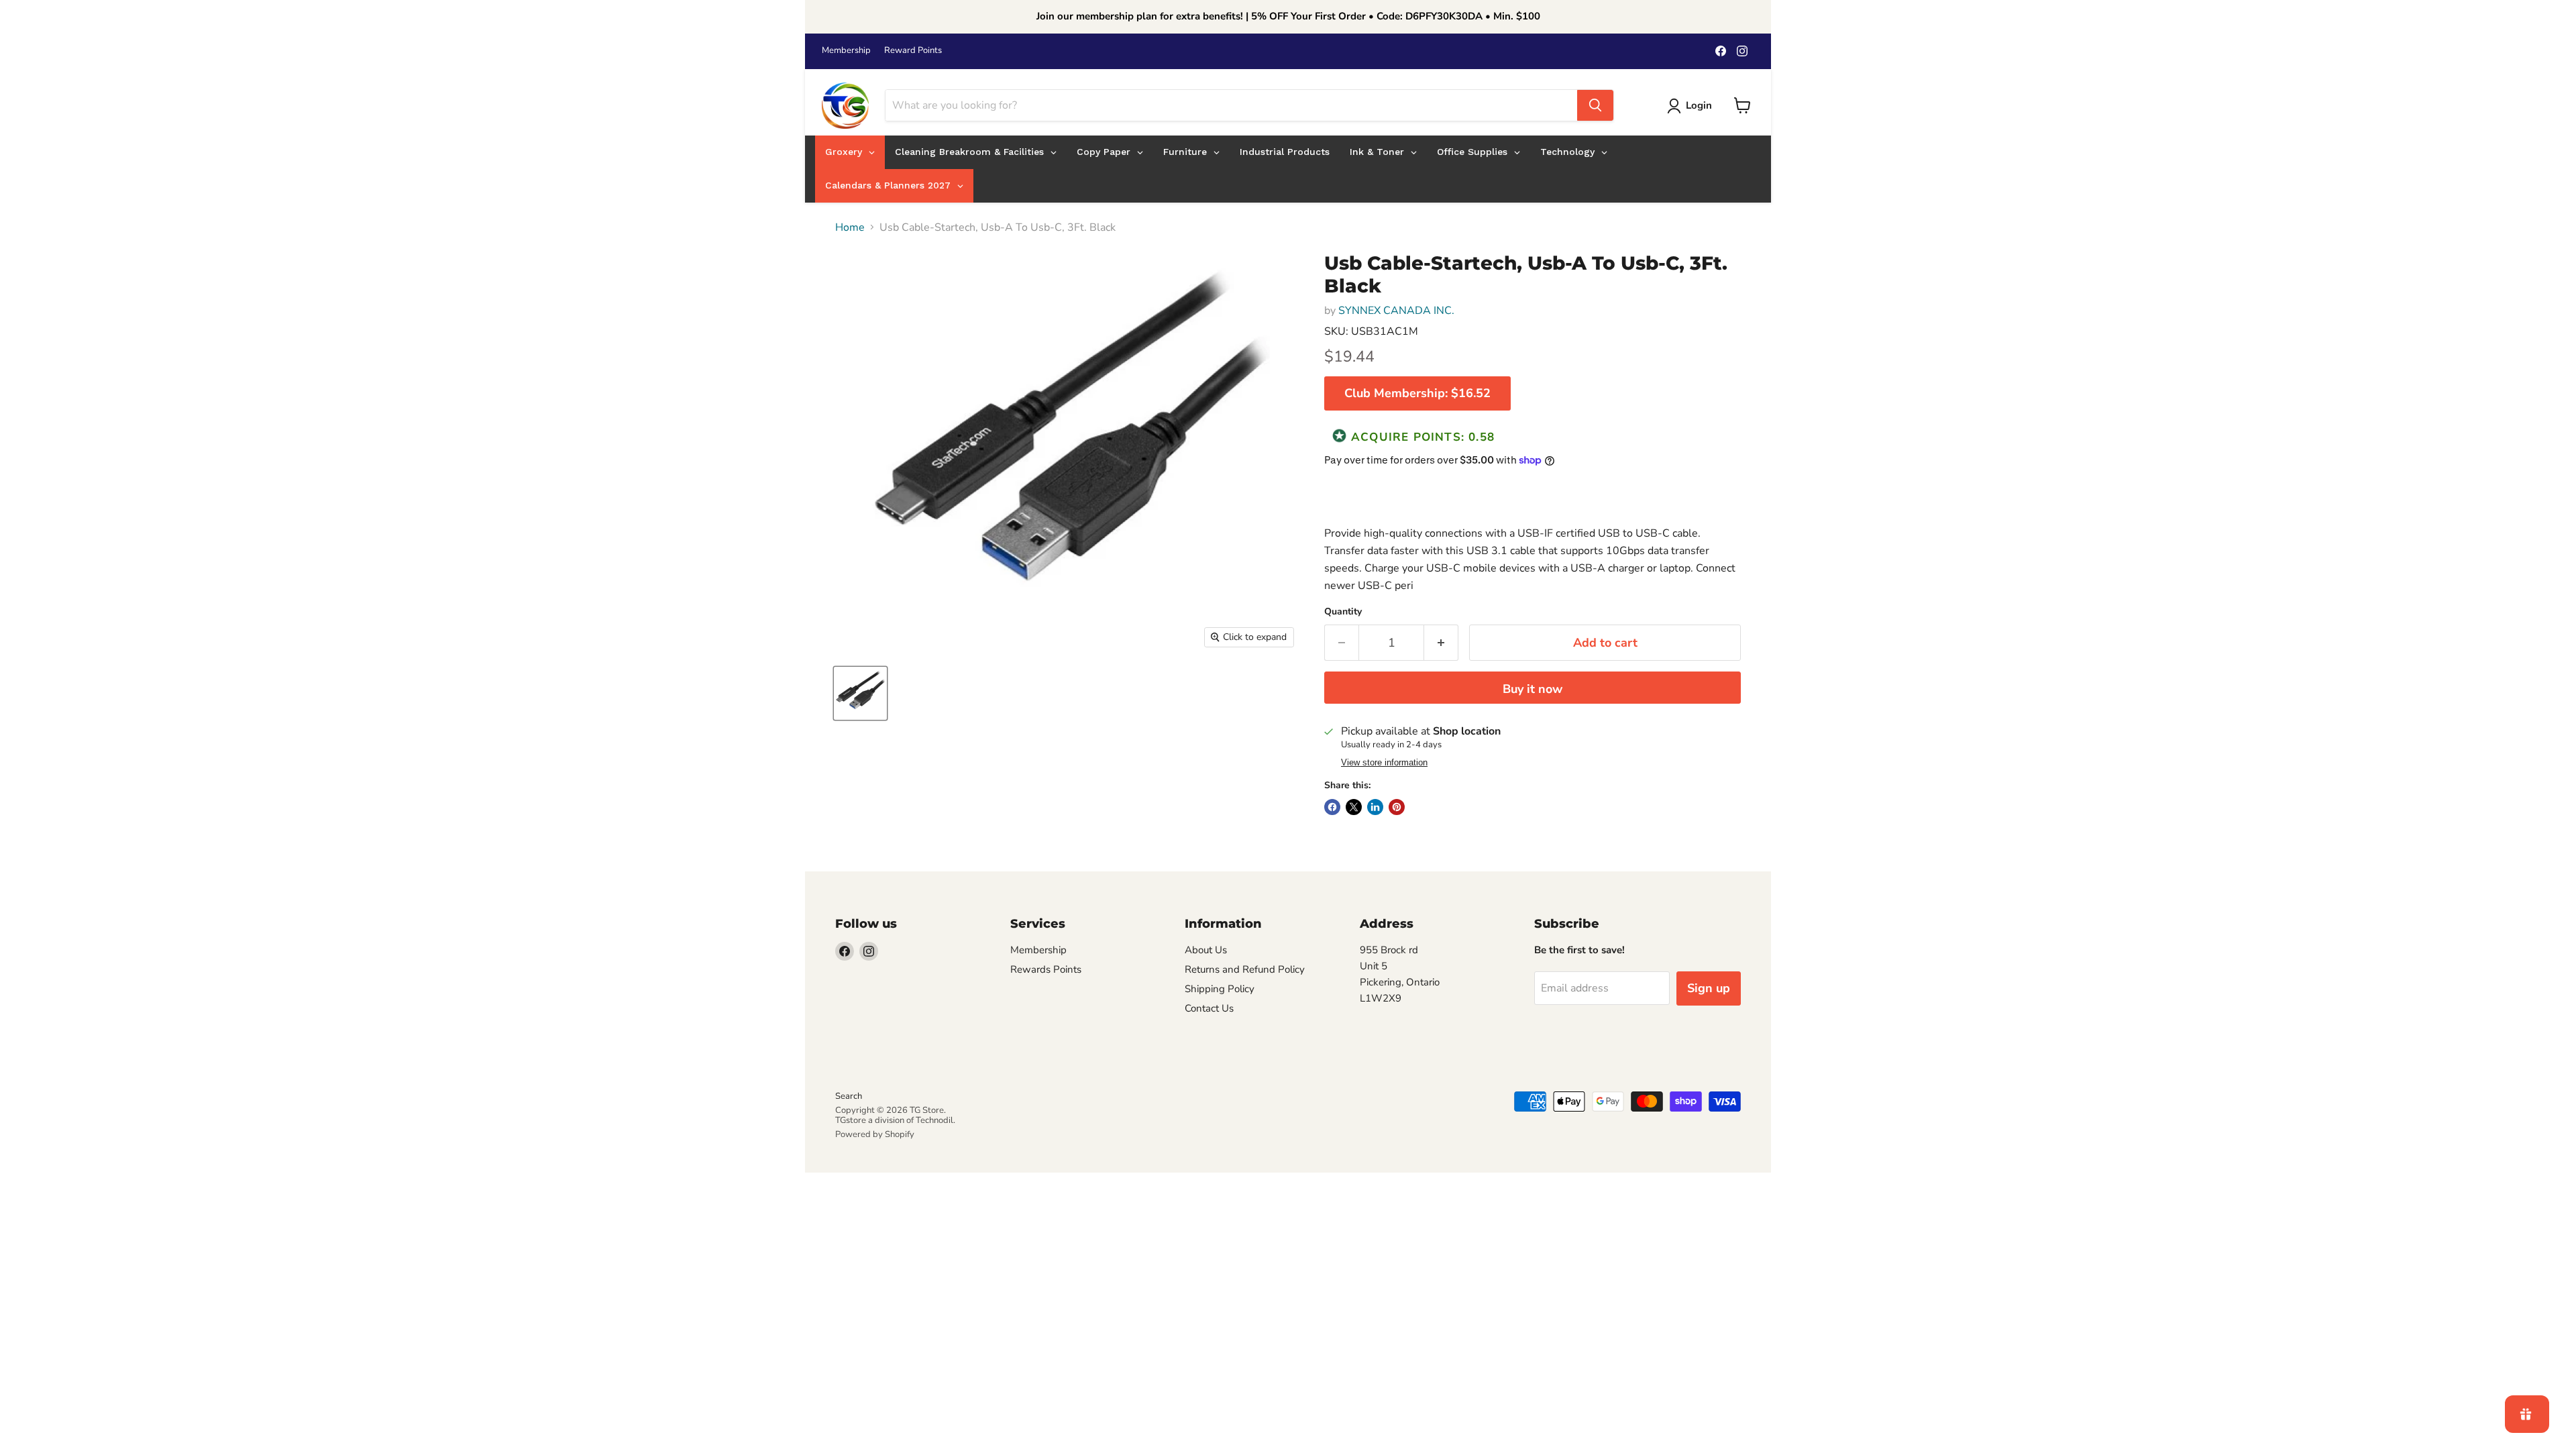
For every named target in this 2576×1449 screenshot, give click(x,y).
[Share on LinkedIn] (1375, 807)
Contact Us (1209, 1008)
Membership (846, 51)
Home (850, 227)
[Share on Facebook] (1332, 807)
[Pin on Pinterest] (1397, 807)
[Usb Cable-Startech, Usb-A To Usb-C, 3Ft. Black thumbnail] (860, 693)
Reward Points (913, 51)
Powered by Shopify (875, 1134)
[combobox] (1231, 105)
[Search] (1595, 105)
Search (849, 1096)
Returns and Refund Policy (1245, 969)
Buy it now (1533, 689)
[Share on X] (1354, 807)
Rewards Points (1046, 969)
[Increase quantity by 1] (1441, 643)
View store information (1384, 763)
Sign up (1709, 988)
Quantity (1343, 612)
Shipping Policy (1220, 989)
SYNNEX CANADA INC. (1396, 311)
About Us (1206, 950)
